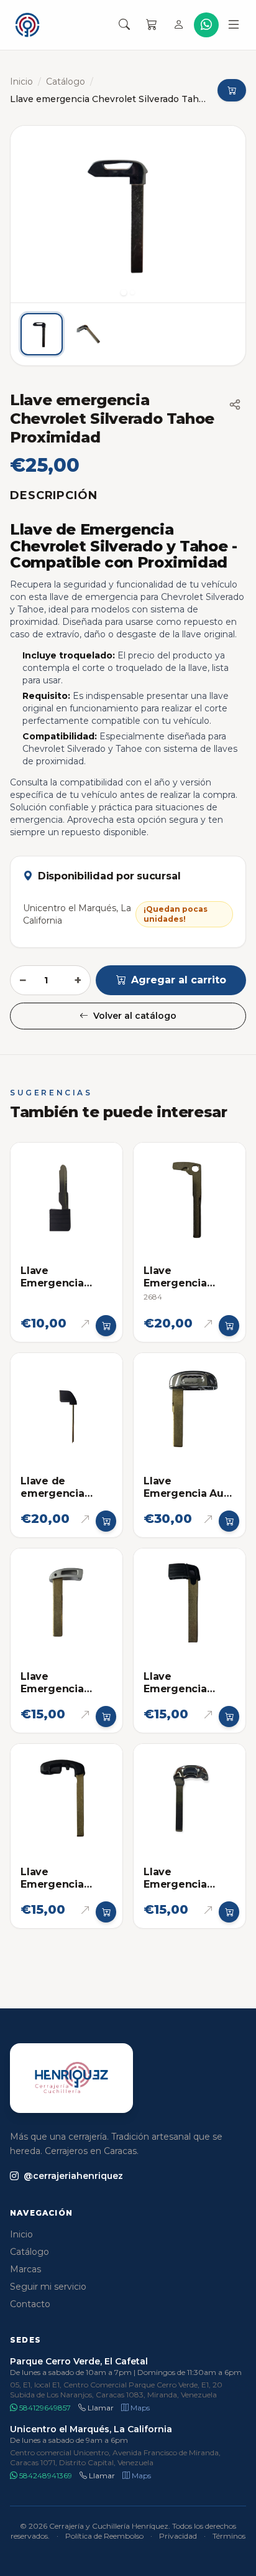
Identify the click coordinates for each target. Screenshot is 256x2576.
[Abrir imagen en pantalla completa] (128, 214)
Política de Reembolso (104, 2536)
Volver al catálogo (135, 1016)
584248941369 (45, 2475)
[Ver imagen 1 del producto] (42, 334)
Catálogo (66, 82)
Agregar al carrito (179, 980)
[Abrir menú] (234, 25)
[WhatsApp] (206, 25)
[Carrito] (152, 25)
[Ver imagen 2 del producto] (89, 334)
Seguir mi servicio (48, 2287)
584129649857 (44, 2408)
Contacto (30, 2304)
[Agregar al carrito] (106, 1326)
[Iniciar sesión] (179, 25)
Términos (229, 2536)
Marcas (25, 2269)
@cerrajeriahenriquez (73, 2176)
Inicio (21, 82)
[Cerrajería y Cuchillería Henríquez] (27, 25)
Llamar (100, 2408)
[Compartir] (235, 405)
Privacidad (178, 2536)
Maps (139, 2408)
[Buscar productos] (124, 25)
